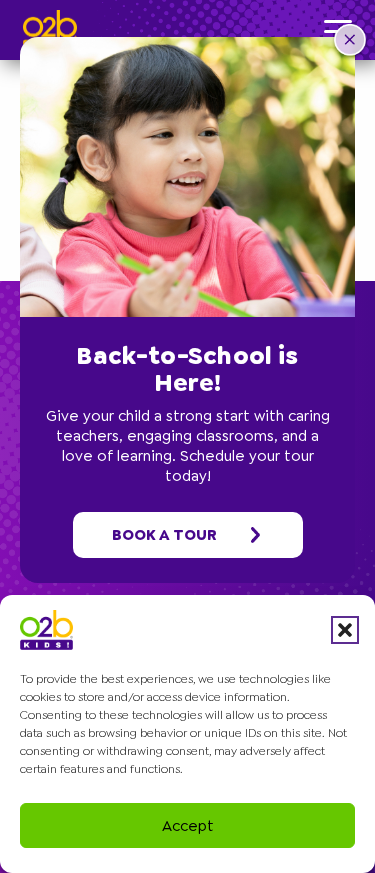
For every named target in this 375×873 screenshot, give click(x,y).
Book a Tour (165, 535)
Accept (188, 826)
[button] (345, 630)
